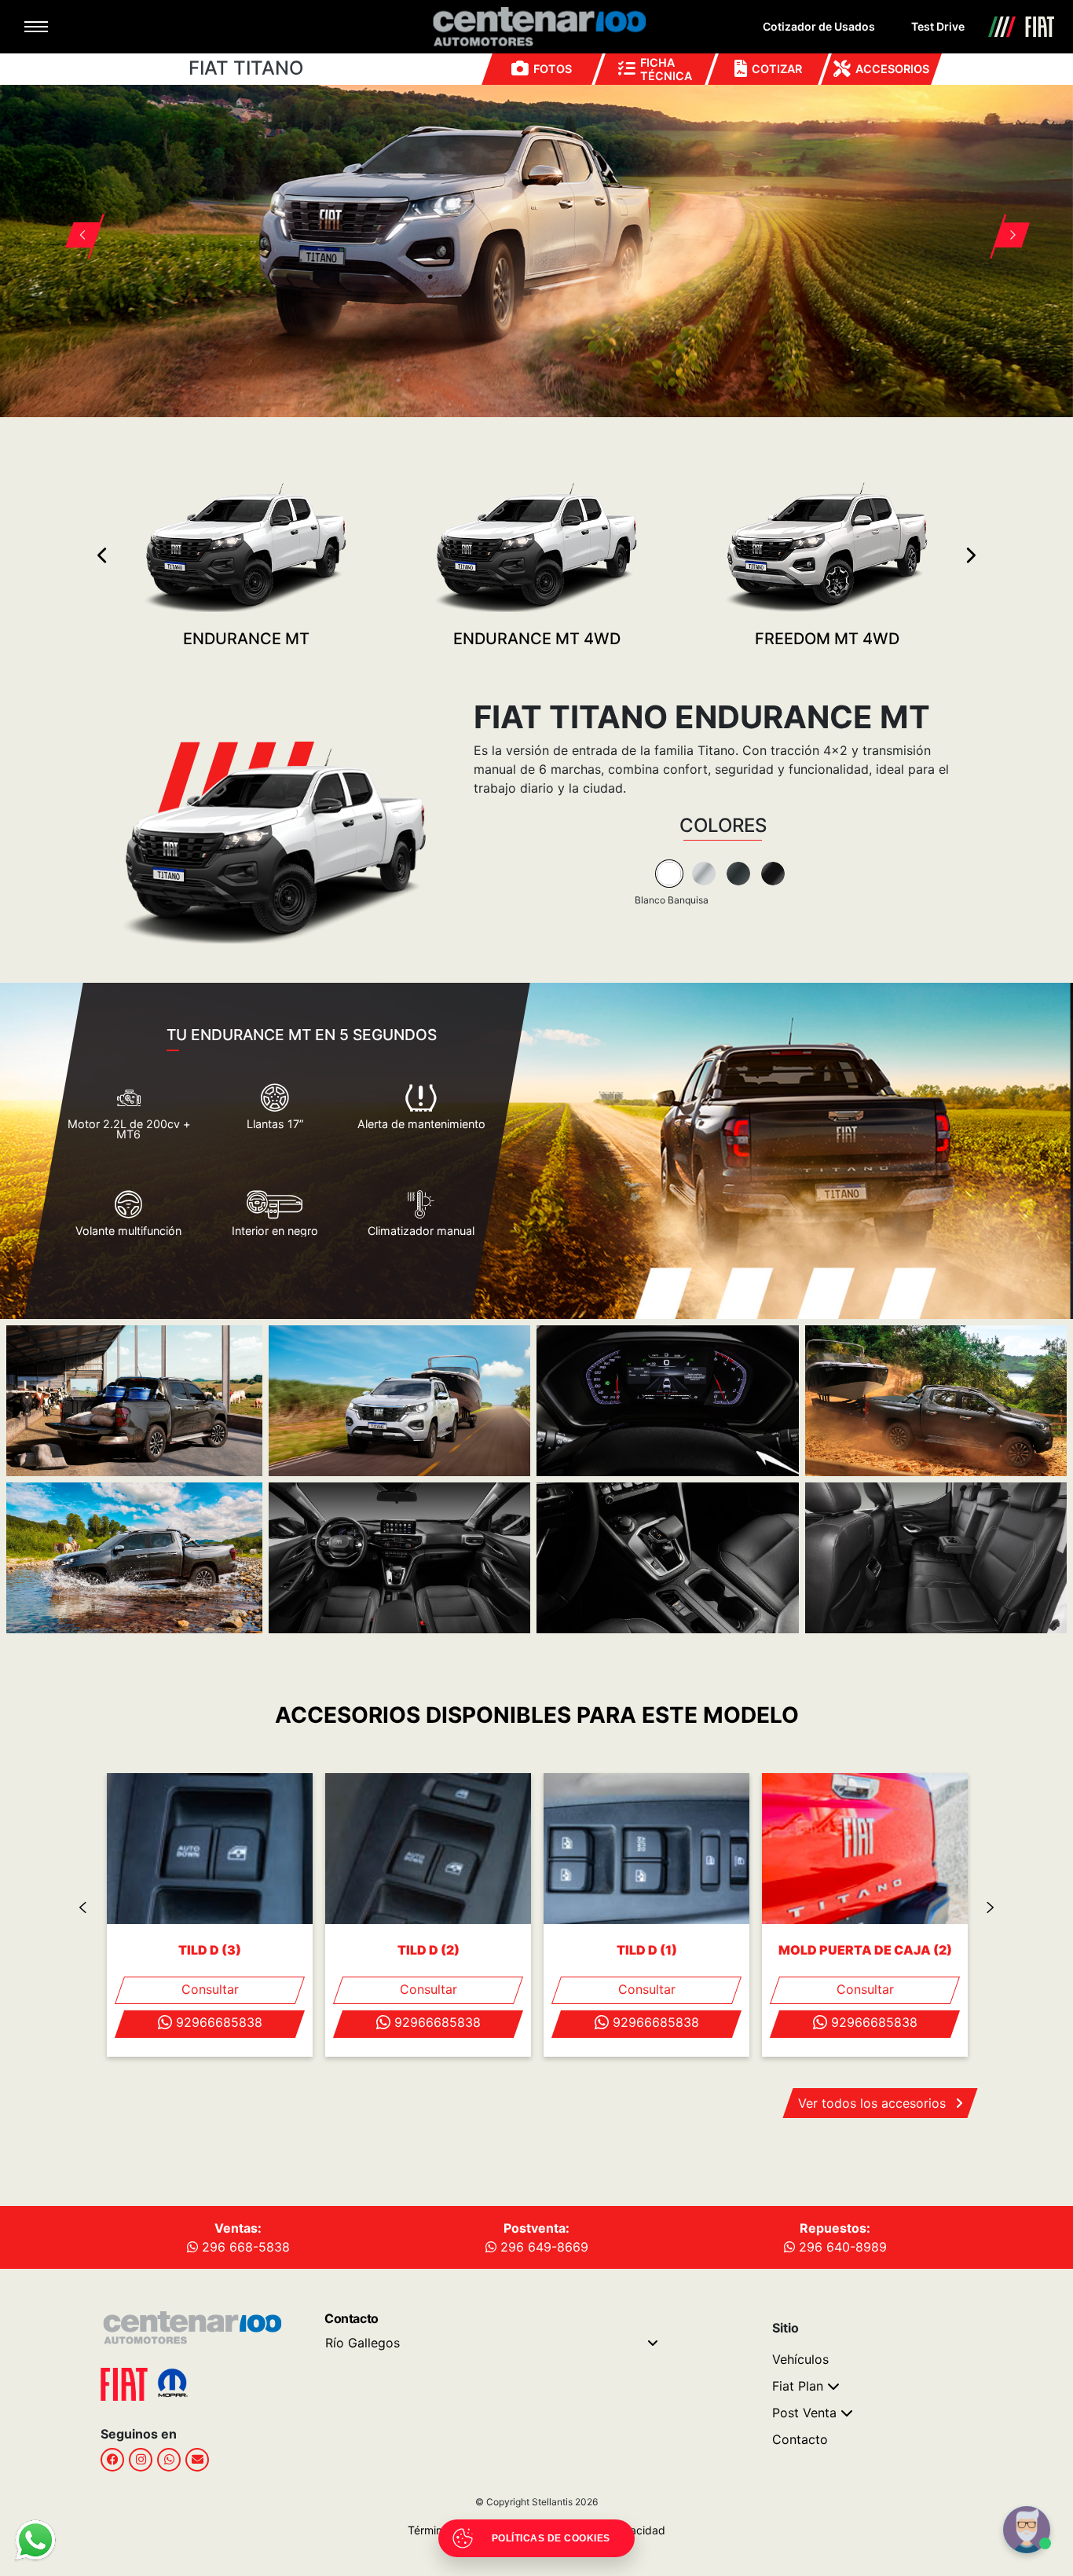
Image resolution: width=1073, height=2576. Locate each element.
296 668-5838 (244, 2247)
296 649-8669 (542, 2247)
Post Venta (804, 2413)
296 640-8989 (841, 2247)
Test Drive (938, 26)
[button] (75, 216)
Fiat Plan (798, 2386)
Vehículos (800, 2359)
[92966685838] (169, 2460)
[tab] (669, 874)
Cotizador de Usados (819, 26)
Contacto (800, 2439)
